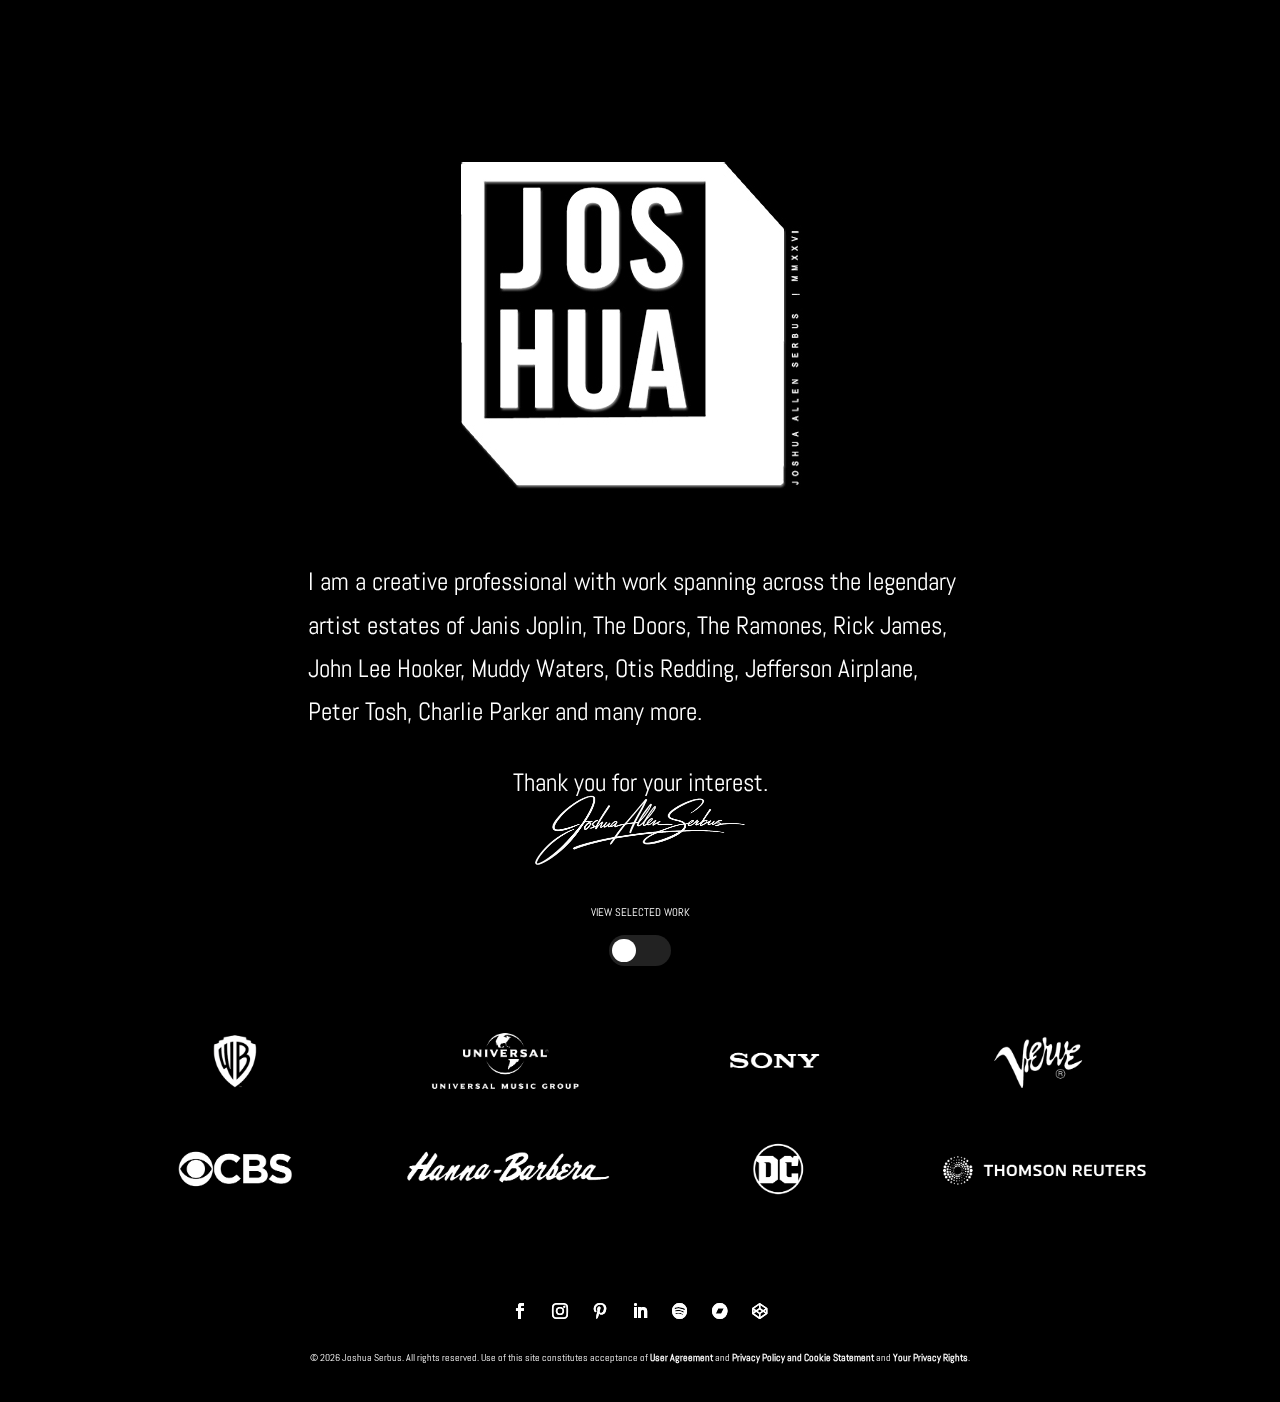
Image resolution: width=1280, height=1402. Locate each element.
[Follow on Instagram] (560, 1311)
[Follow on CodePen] (760, 1311)
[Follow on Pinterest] (600, 1311)
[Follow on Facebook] (520, 1311)
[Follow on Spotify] (680, 1311)
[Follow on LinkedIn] (640, 1311)
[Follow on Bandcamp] (720, 1311)
